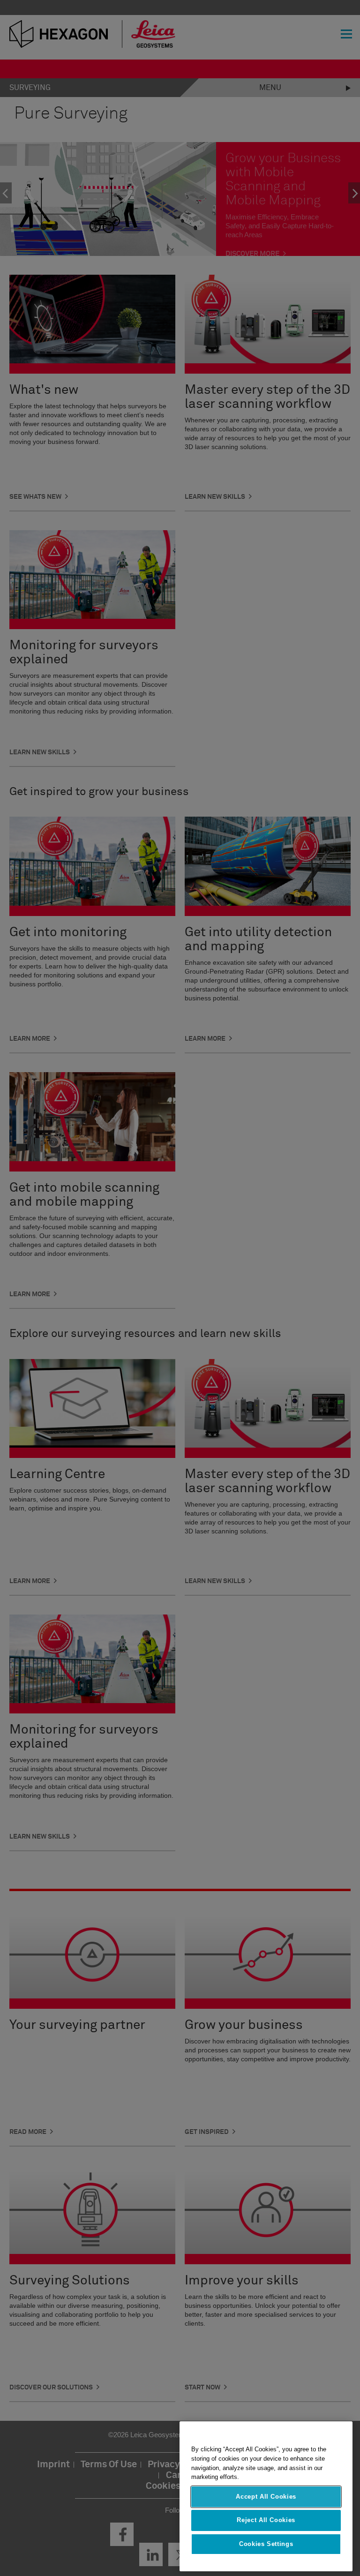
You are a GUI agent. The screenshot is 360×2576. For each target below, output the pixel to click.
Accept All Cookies (266, 2497)
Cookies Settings (266, 2544)
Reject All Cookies (266, 2520)
